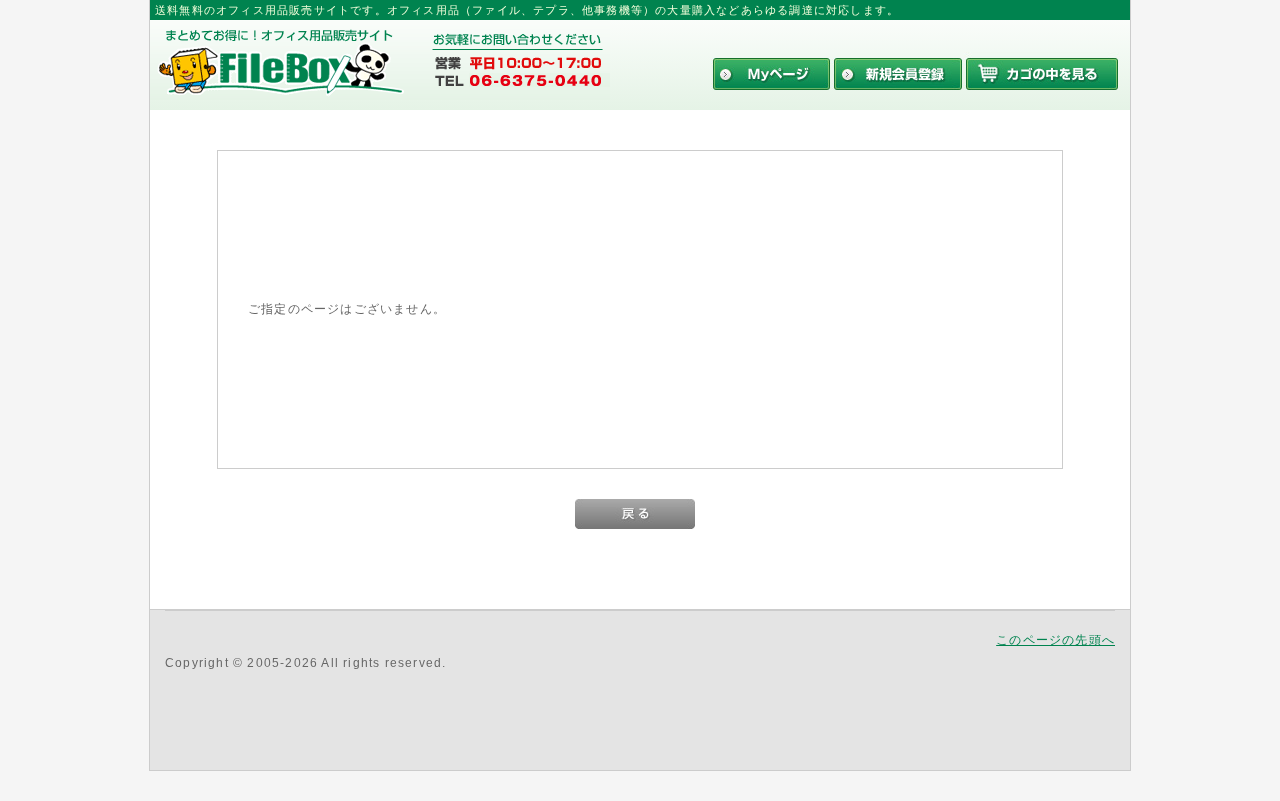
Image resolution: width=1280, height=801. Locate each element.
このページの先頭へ (1055, 640)
